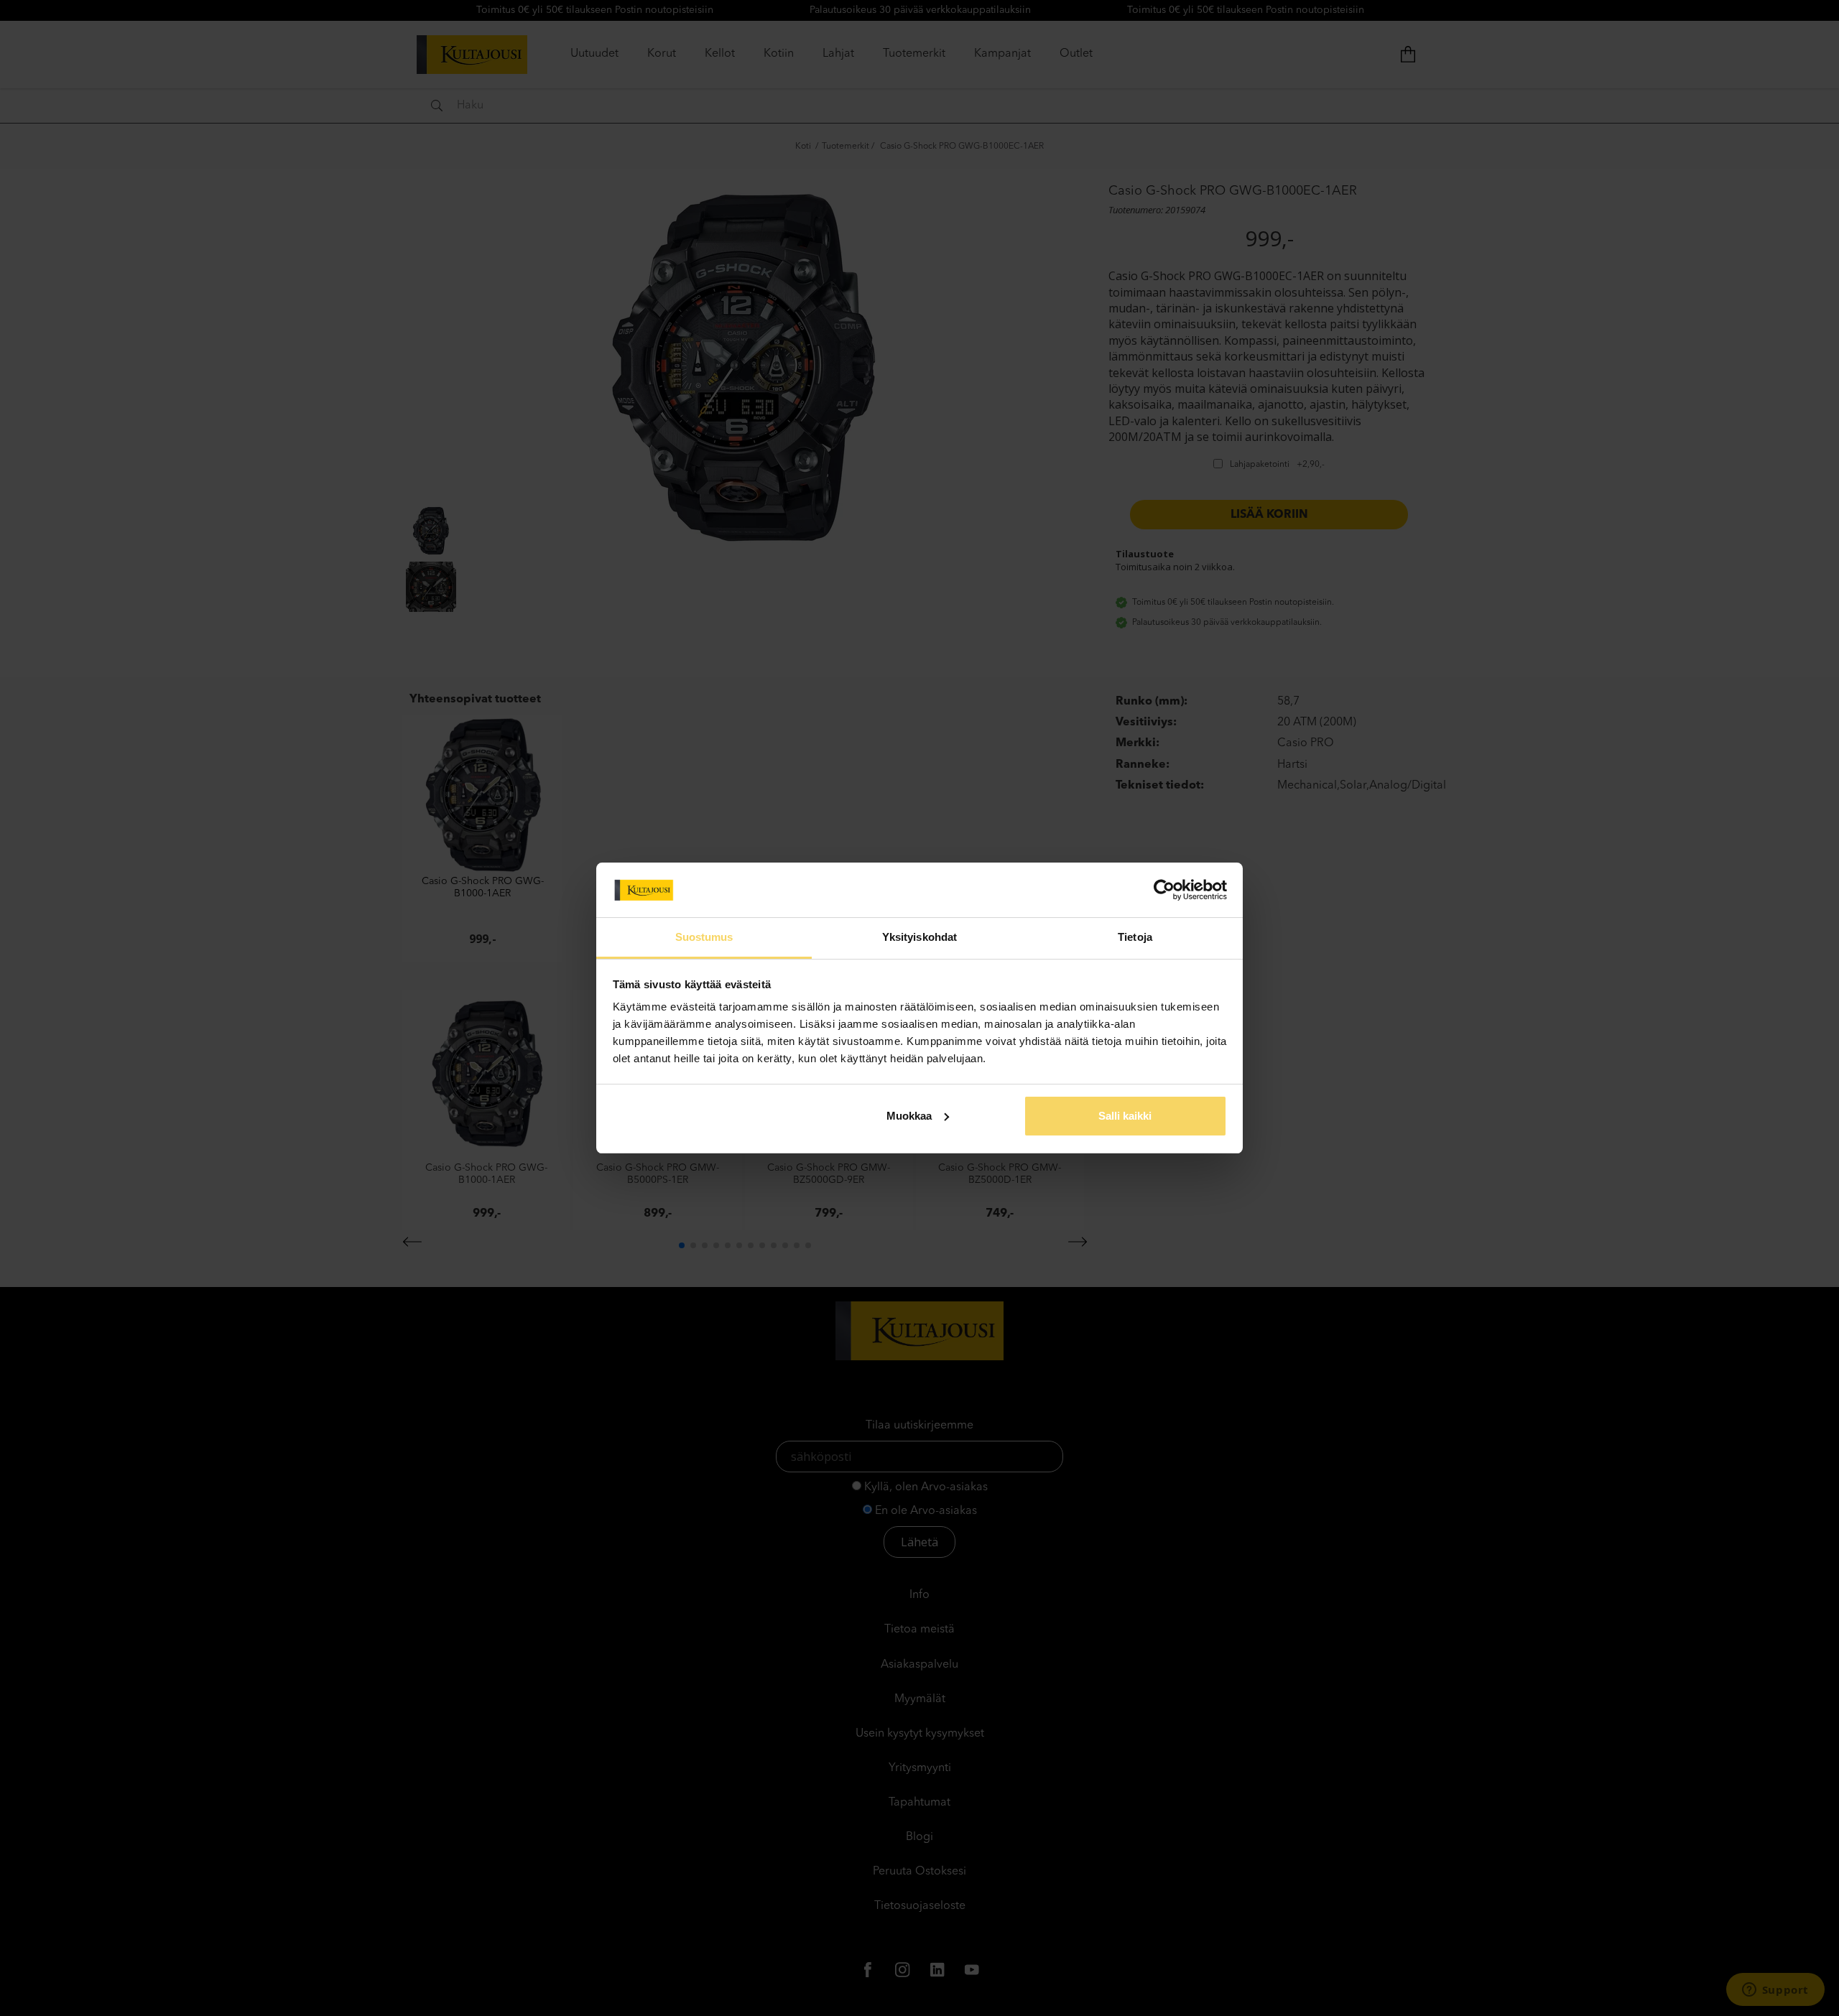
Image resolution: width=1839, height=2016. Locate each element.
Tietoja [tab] (1135, 937)
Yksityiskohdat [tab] (919, 937)
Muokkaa (909, 1116)
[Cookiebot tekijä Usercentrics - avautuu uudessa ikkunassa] (1164, 890)
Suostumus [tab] (704, 937)
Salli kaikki (1125, 1116)
